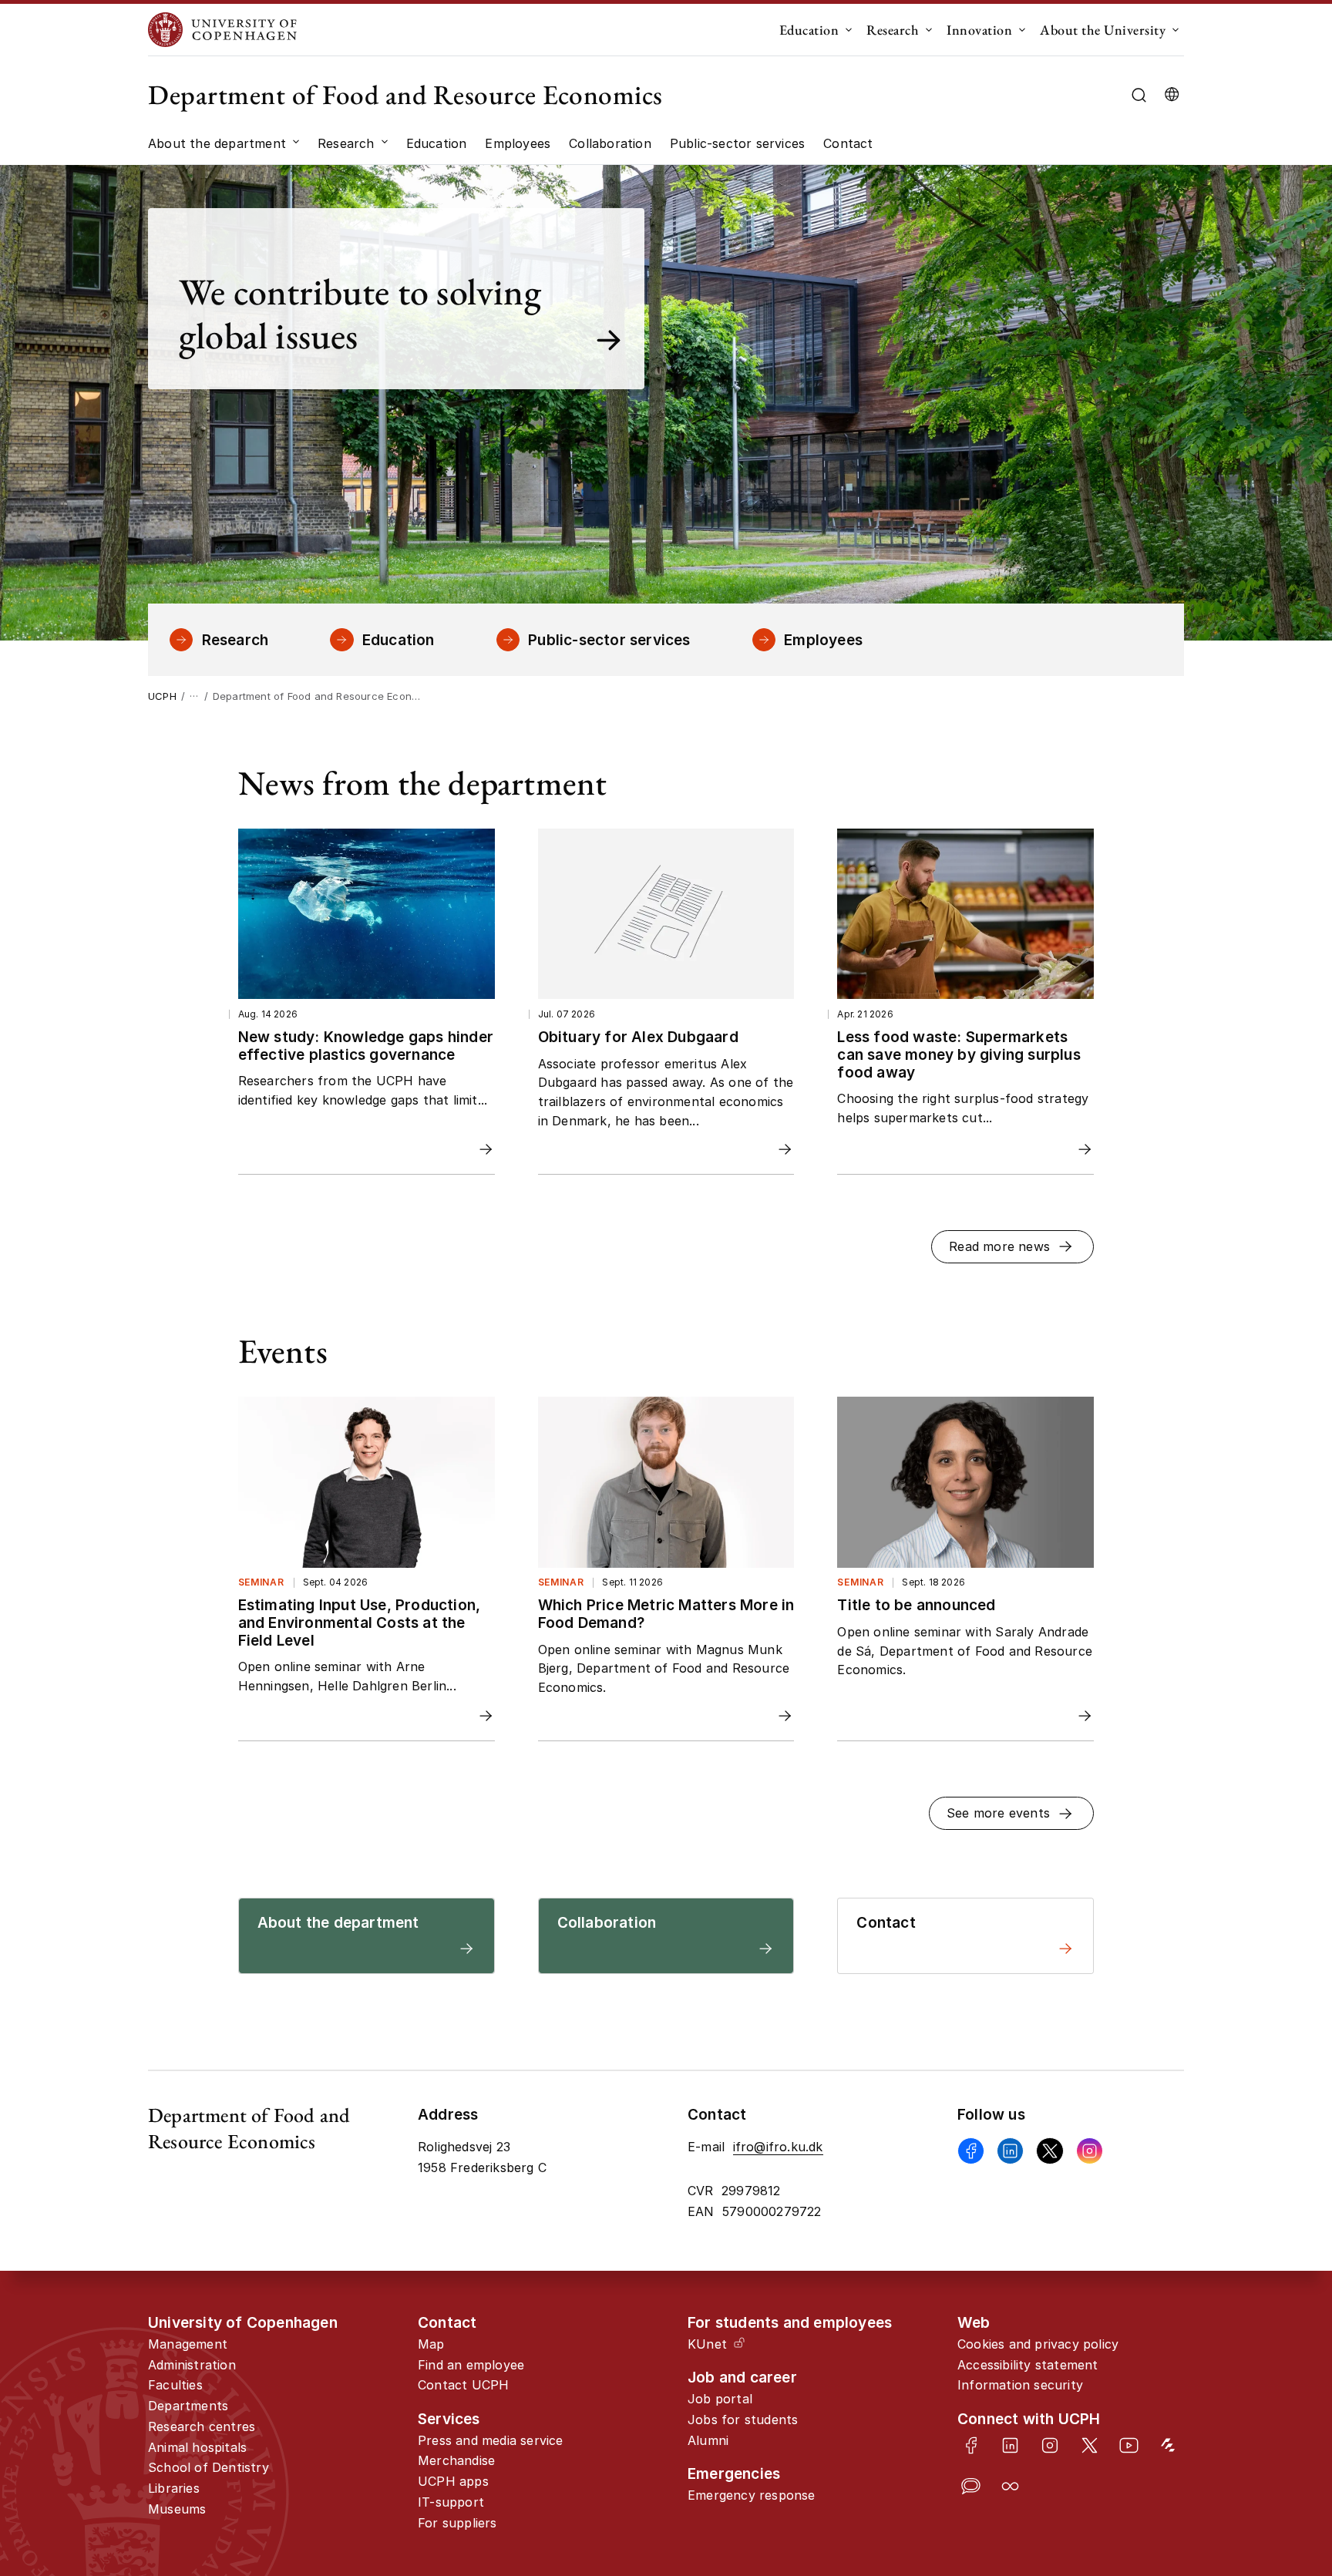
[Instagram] (1090, 2151)
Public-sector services (609, 640)
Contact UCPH (463, 2385)
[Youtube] (1129, 2445)
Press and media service (491, 2440)
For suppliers (457, 2523)
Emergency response (752, 2495)
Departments (188, 2406)
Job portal (720, 2399)
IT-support (451, 2502)
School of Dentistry (209, 2467)
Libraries (174, 2488)
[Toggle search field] (1139, 95)
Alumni (708, 2440)
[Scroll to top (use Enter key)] (1263, 2431)
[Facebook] (971, 2151)
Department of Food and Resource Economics (405, 94)
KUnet (707, 2344)
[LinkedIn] (1010, 2445)
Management (188, 2344)
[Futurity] (1168, 2445)
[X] (1049, 2151)
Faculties (175, 2385)
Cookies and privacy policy (1038, 2344)
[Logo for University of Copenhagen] (222, 30)
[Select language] (1172, 95)
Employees (823, 640)
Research (893, 30)
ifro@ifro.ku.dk (778, 2147)
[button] (1013, 1247)
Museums (177, 2509)
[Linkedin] (1010, 2151)
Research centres (202, 2426)
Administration (192, 2365)
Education (809, 30)
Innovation (979, 30)
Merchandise (456, 2460)
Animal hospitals (197, 2447)
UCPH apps (453, 2481)
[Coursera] (1010, 2486)
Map (431, 2344)
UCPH (162, 696)
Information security (1020, 2385)
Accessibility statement (1028, 2365)
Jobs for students (743, 2420)
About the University (1103, 30)
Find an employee (471, 2365)
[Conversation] (971, 2486)
